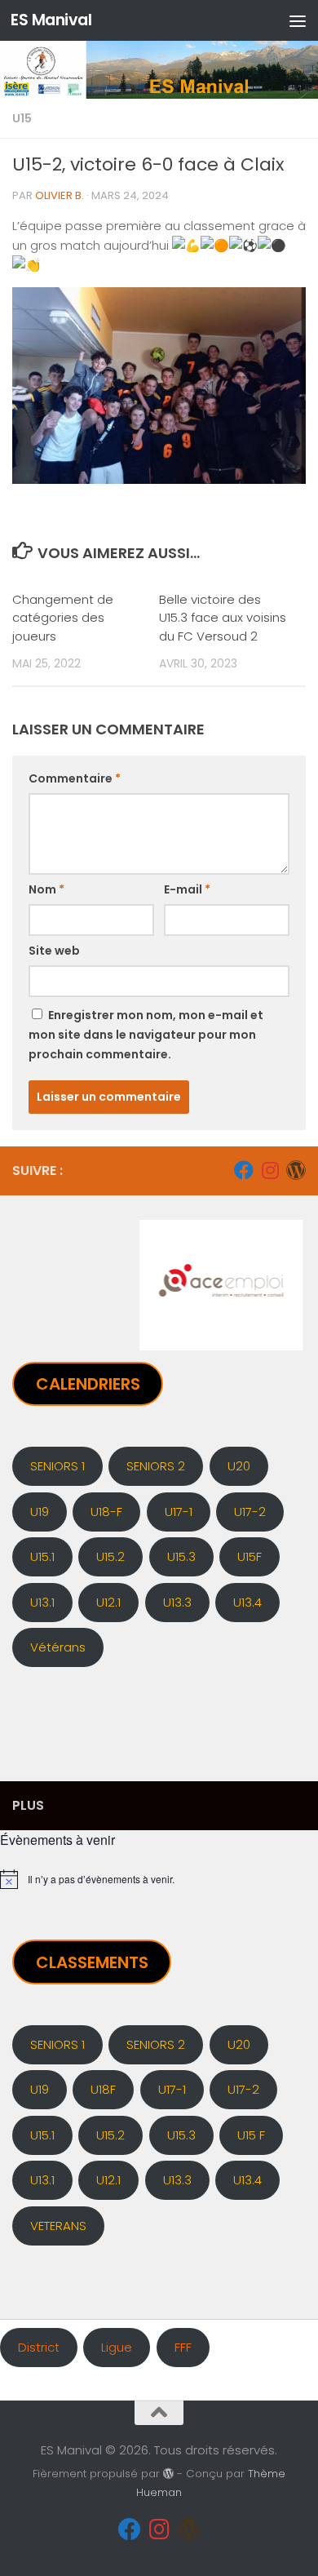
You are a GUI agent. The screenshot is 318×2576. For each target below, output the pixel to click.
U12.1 (108, 1602)
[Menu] (298, 20)
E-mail (187, 889)
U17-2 (250, 1512)
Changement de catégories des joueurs (63, 618)
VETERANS (58, 2226)
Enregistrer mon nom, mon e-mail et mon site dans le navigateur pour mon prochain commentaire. (146, 1035)
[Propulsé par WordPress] (168, 2474)
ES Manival (51, 20)
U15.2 (110, 1556)
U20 (239, 1466)
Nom (46, 889)
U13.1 (42, 1602)
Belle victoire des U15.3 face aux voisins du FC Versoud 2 (223, 618)
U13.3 (177, 1602)
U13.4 (247, 1602)
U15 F (251, 2135)
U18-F (106, 1512)
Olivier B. (60, 195)
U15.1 (42, 1556)
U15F (250, 1556)
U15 (22, 118)
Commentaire (75, 778)
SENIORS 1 (57, 1466)
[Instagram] (270, 1170)
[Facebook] (244, 1170)
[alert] (159, 1879)
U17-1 (179, 1512)
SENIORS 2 (156, 1466)
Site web (54, 951)
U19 (40, 1512)
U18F (103, 2089)
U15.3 (181, 1556)
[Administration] (296, 1170)
